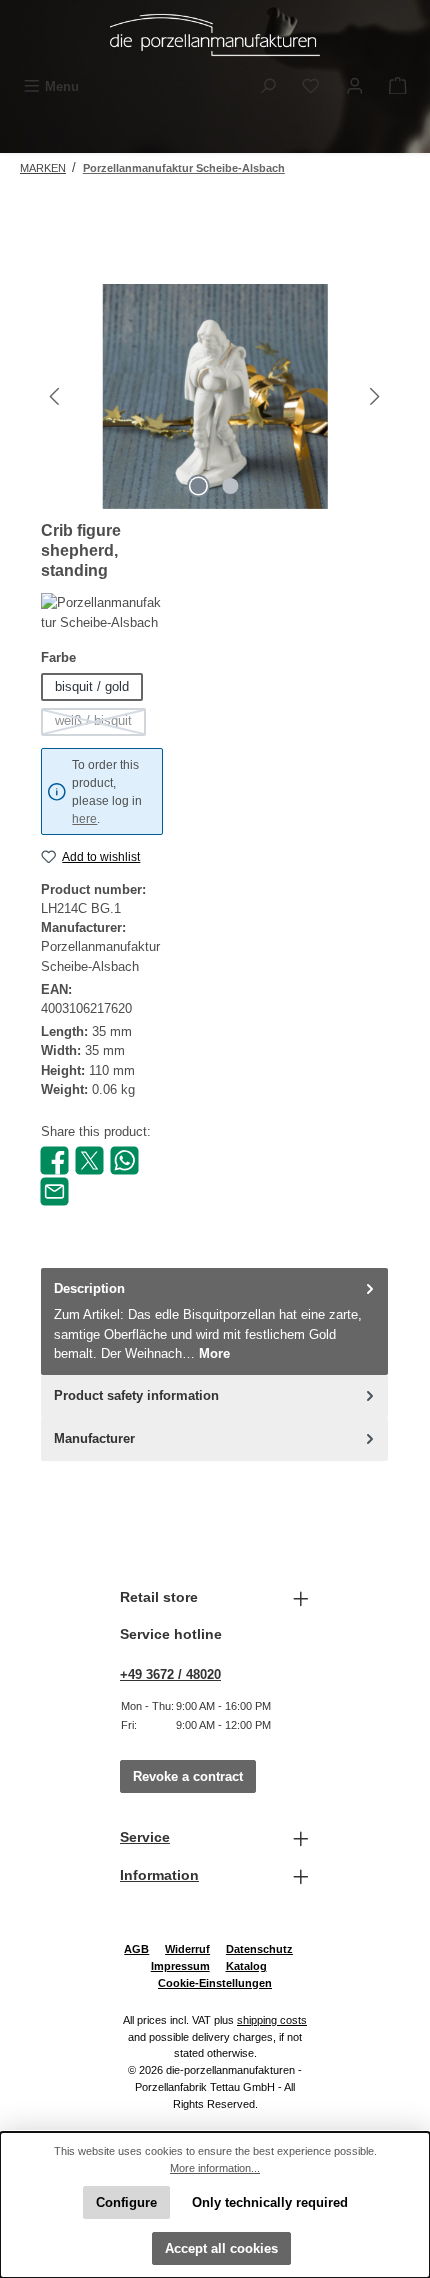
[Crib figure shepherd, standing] (214, 396)
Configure (126, 2202)
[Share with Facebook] (54, 1159)
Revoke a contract (188, 1776)
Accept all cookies (221, 2248)
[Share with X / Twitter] (89, 1159)
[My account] (355, 86)
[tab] (214, 1321)
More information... (215, 2168)
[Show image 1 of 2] (199, 486)
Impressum (180, 1966)
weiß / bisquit (100, 724)
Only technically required (270, 2202)
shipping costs (272, 2020)
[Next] (374, 396)
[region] (215, 396)
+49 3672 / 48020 (170, 1674)
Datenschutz (259, 1949)
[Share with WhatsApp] (124, 1159)
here (84, 819)
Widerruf (187, 1949)
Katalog (246, 1966)
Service (145, 1837)
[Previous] (56, 396)
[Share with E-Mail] (54, 1190)
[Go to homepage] (215, 35)
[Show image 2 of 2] (231, 486)
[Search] (268, 86)
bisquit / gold (92, 686)
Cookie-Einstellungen (215, 1983)
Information (159, 1875)
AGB (136, 1949)
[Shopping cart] (398, 86)
